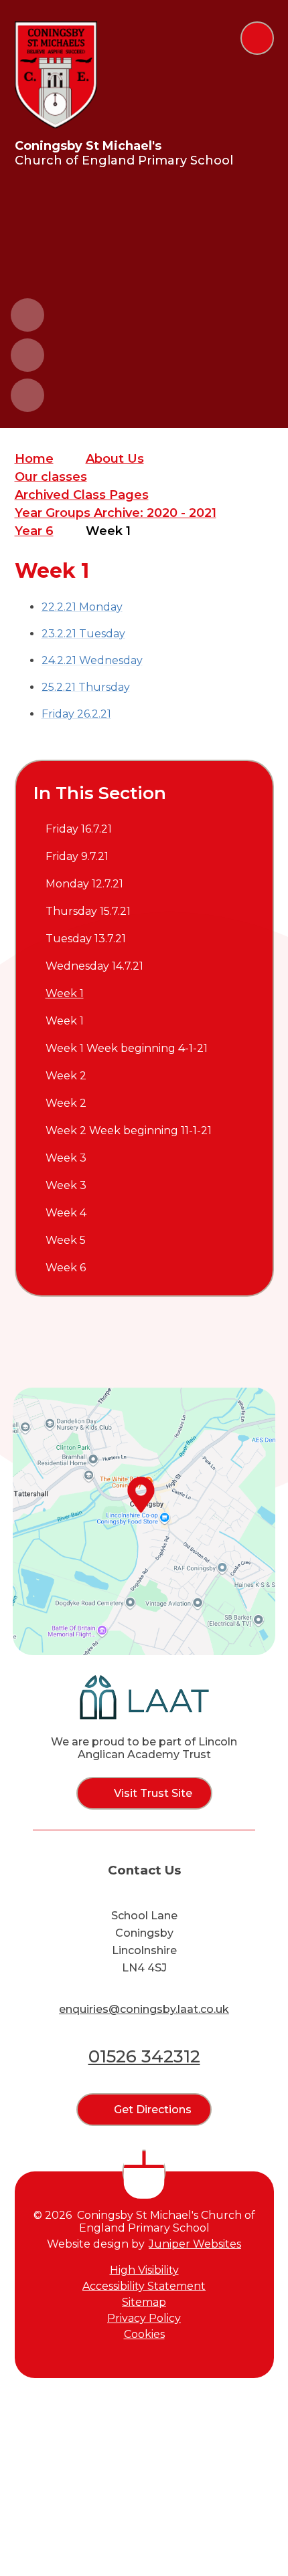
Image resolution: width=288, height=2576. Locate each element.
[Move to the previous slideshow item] (27, 315)
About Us (115, 459)
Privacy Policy (144, 2318)
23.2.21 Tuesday (83, 634)
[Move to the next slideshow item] (27, 355)
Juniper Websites (195, 2244)
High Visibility (144, 2270)
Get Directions (153, 2110)
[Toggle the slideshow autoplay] (27, 395)
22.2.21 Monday (82, 607)
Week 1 (108, 531)
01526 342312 (144, 2056)
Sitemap (144, 2302)
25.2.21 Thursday (86, 687)
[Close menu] (257, 38)
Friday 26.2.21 (76, 714)
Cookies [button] (144, 2334)
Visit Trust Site (153, 1793)
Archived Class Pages (82, 495)
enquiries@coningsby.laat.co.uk (144, 2009)
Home (34, 459)
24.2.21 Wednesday (92, 660)
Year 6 (34, 531)
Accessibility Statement (144, 2286)
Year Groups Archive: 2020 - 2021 (116, 513)
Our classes (51, 477)
